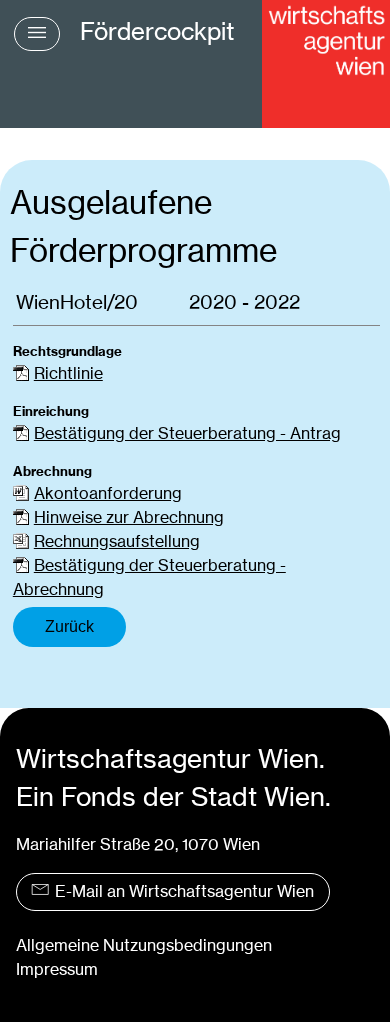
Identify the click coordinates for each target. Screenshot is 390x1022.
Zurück (69, 626)
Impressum (57, 969)
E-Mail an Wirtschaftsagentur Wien (184, 891)
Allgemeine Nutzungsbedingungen (144, 945)
